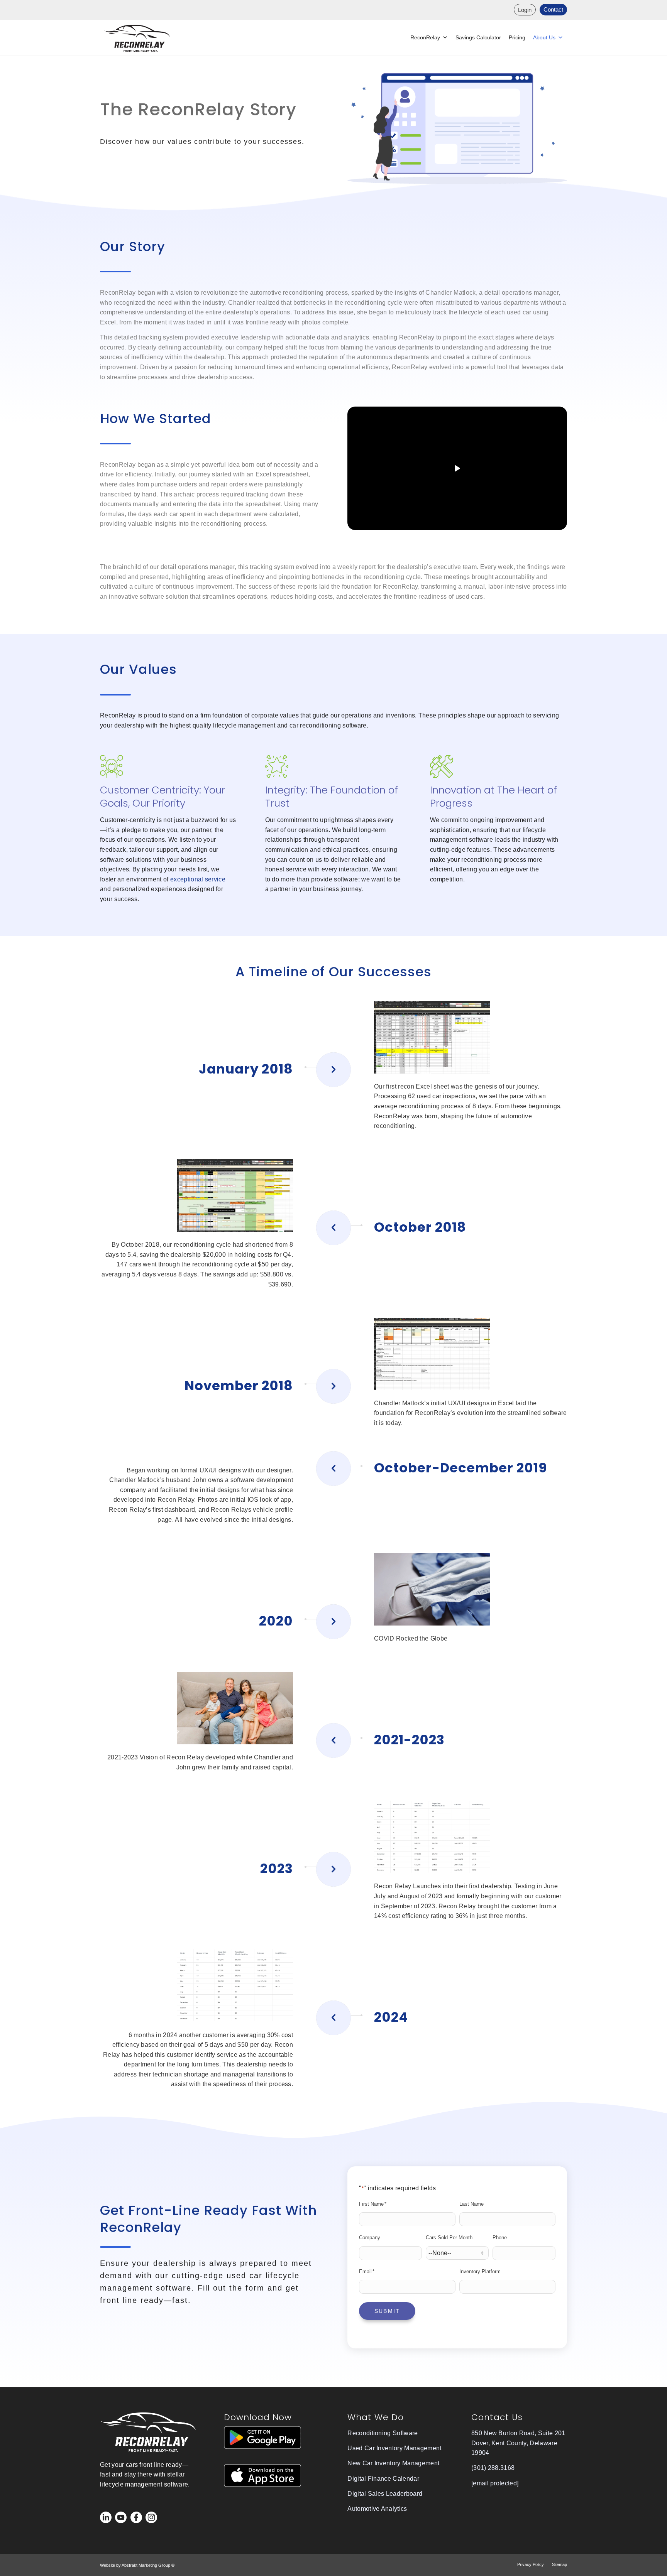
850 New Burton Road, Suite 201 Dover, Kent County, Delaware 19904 (518, 2443)
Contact (553, 9)
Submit (387, 2311)
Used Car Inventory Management (394, 2448)
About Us (544, 37)
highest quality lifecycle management (223, 725)
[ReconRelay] (137, 38)
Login (525, 10)
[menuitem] (525, 10)
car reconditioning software (328, 725)
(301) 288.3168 (493, 2468)
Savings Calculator (478, 37)
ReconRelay (425, 37)
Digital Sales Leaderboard (385, 2494)
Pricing (517, 37)
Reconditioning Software (383, 2433)
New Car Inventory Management (393, 2463)
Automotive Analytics (377, 2509)
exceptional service (198, 879)
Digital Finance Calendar (383, 2479)
